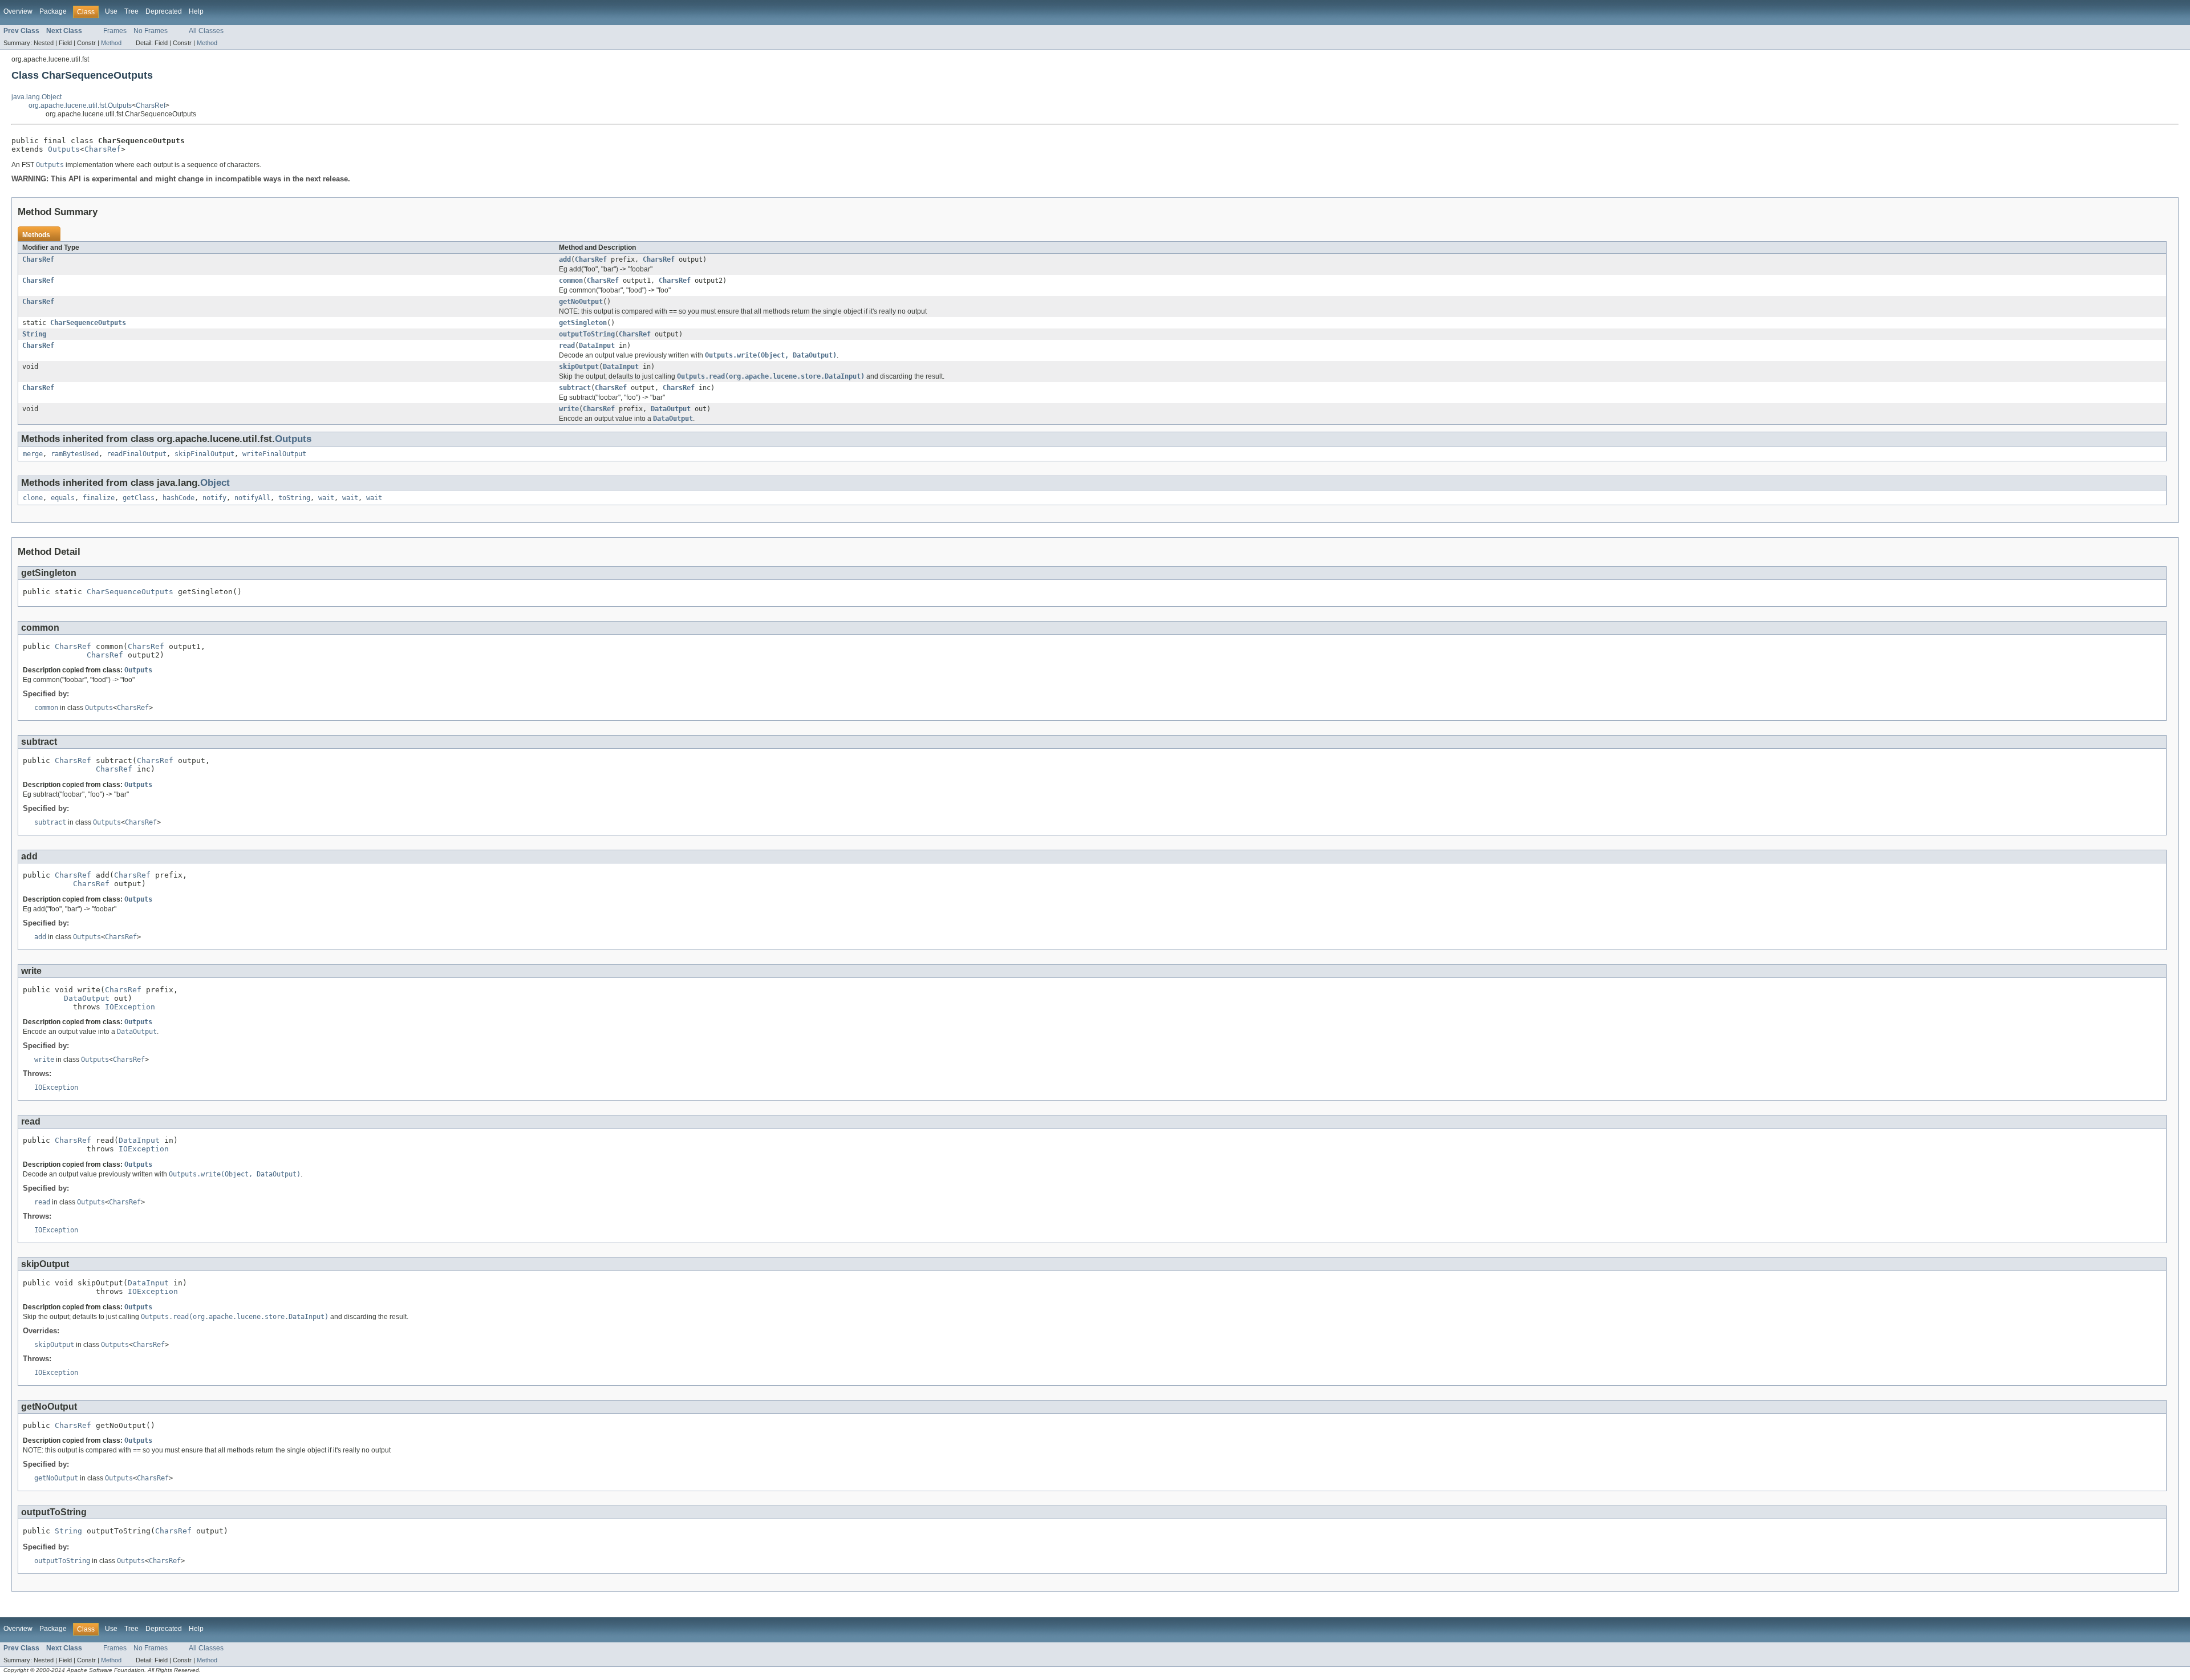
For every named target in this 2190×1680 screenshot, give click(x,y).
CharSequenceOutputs (88, 323)
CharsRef (151, 105)
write (569, 409)
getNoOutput (581, 302)
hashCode (179, 498)
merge (33, 454)
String (34, 334)
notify (214, 498)
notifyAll (252, 498)
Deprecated (164, 11)
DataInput (597, 346)
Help (196, 11)
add (565, 259)
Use (111, 11)
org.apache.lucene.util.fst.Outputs (80, 105)
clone (33, 498)
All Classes (206, 31)
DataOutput (671, 409)
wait (326, 498)
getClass (139, 498)
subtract (575, 388)
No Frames (151, 31)
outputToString (587, 334)
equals (63, 498)
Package (53, 11)
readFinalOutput (137, 454)
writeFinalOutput (274, 454)
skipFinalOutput (204, 454)
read (567, 346)
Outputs (64, 149)
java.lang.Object (36, 97)
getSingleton (583, 323)
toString (294, 498)
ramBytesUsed (75, 454)
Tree (131, 11)
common (571, 281)
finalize (99, 498)
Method (111, 43)
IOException (130, 1007)
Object (215, 483)
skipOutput (579, 367)
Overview (18, 11)
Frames (115, 31)
